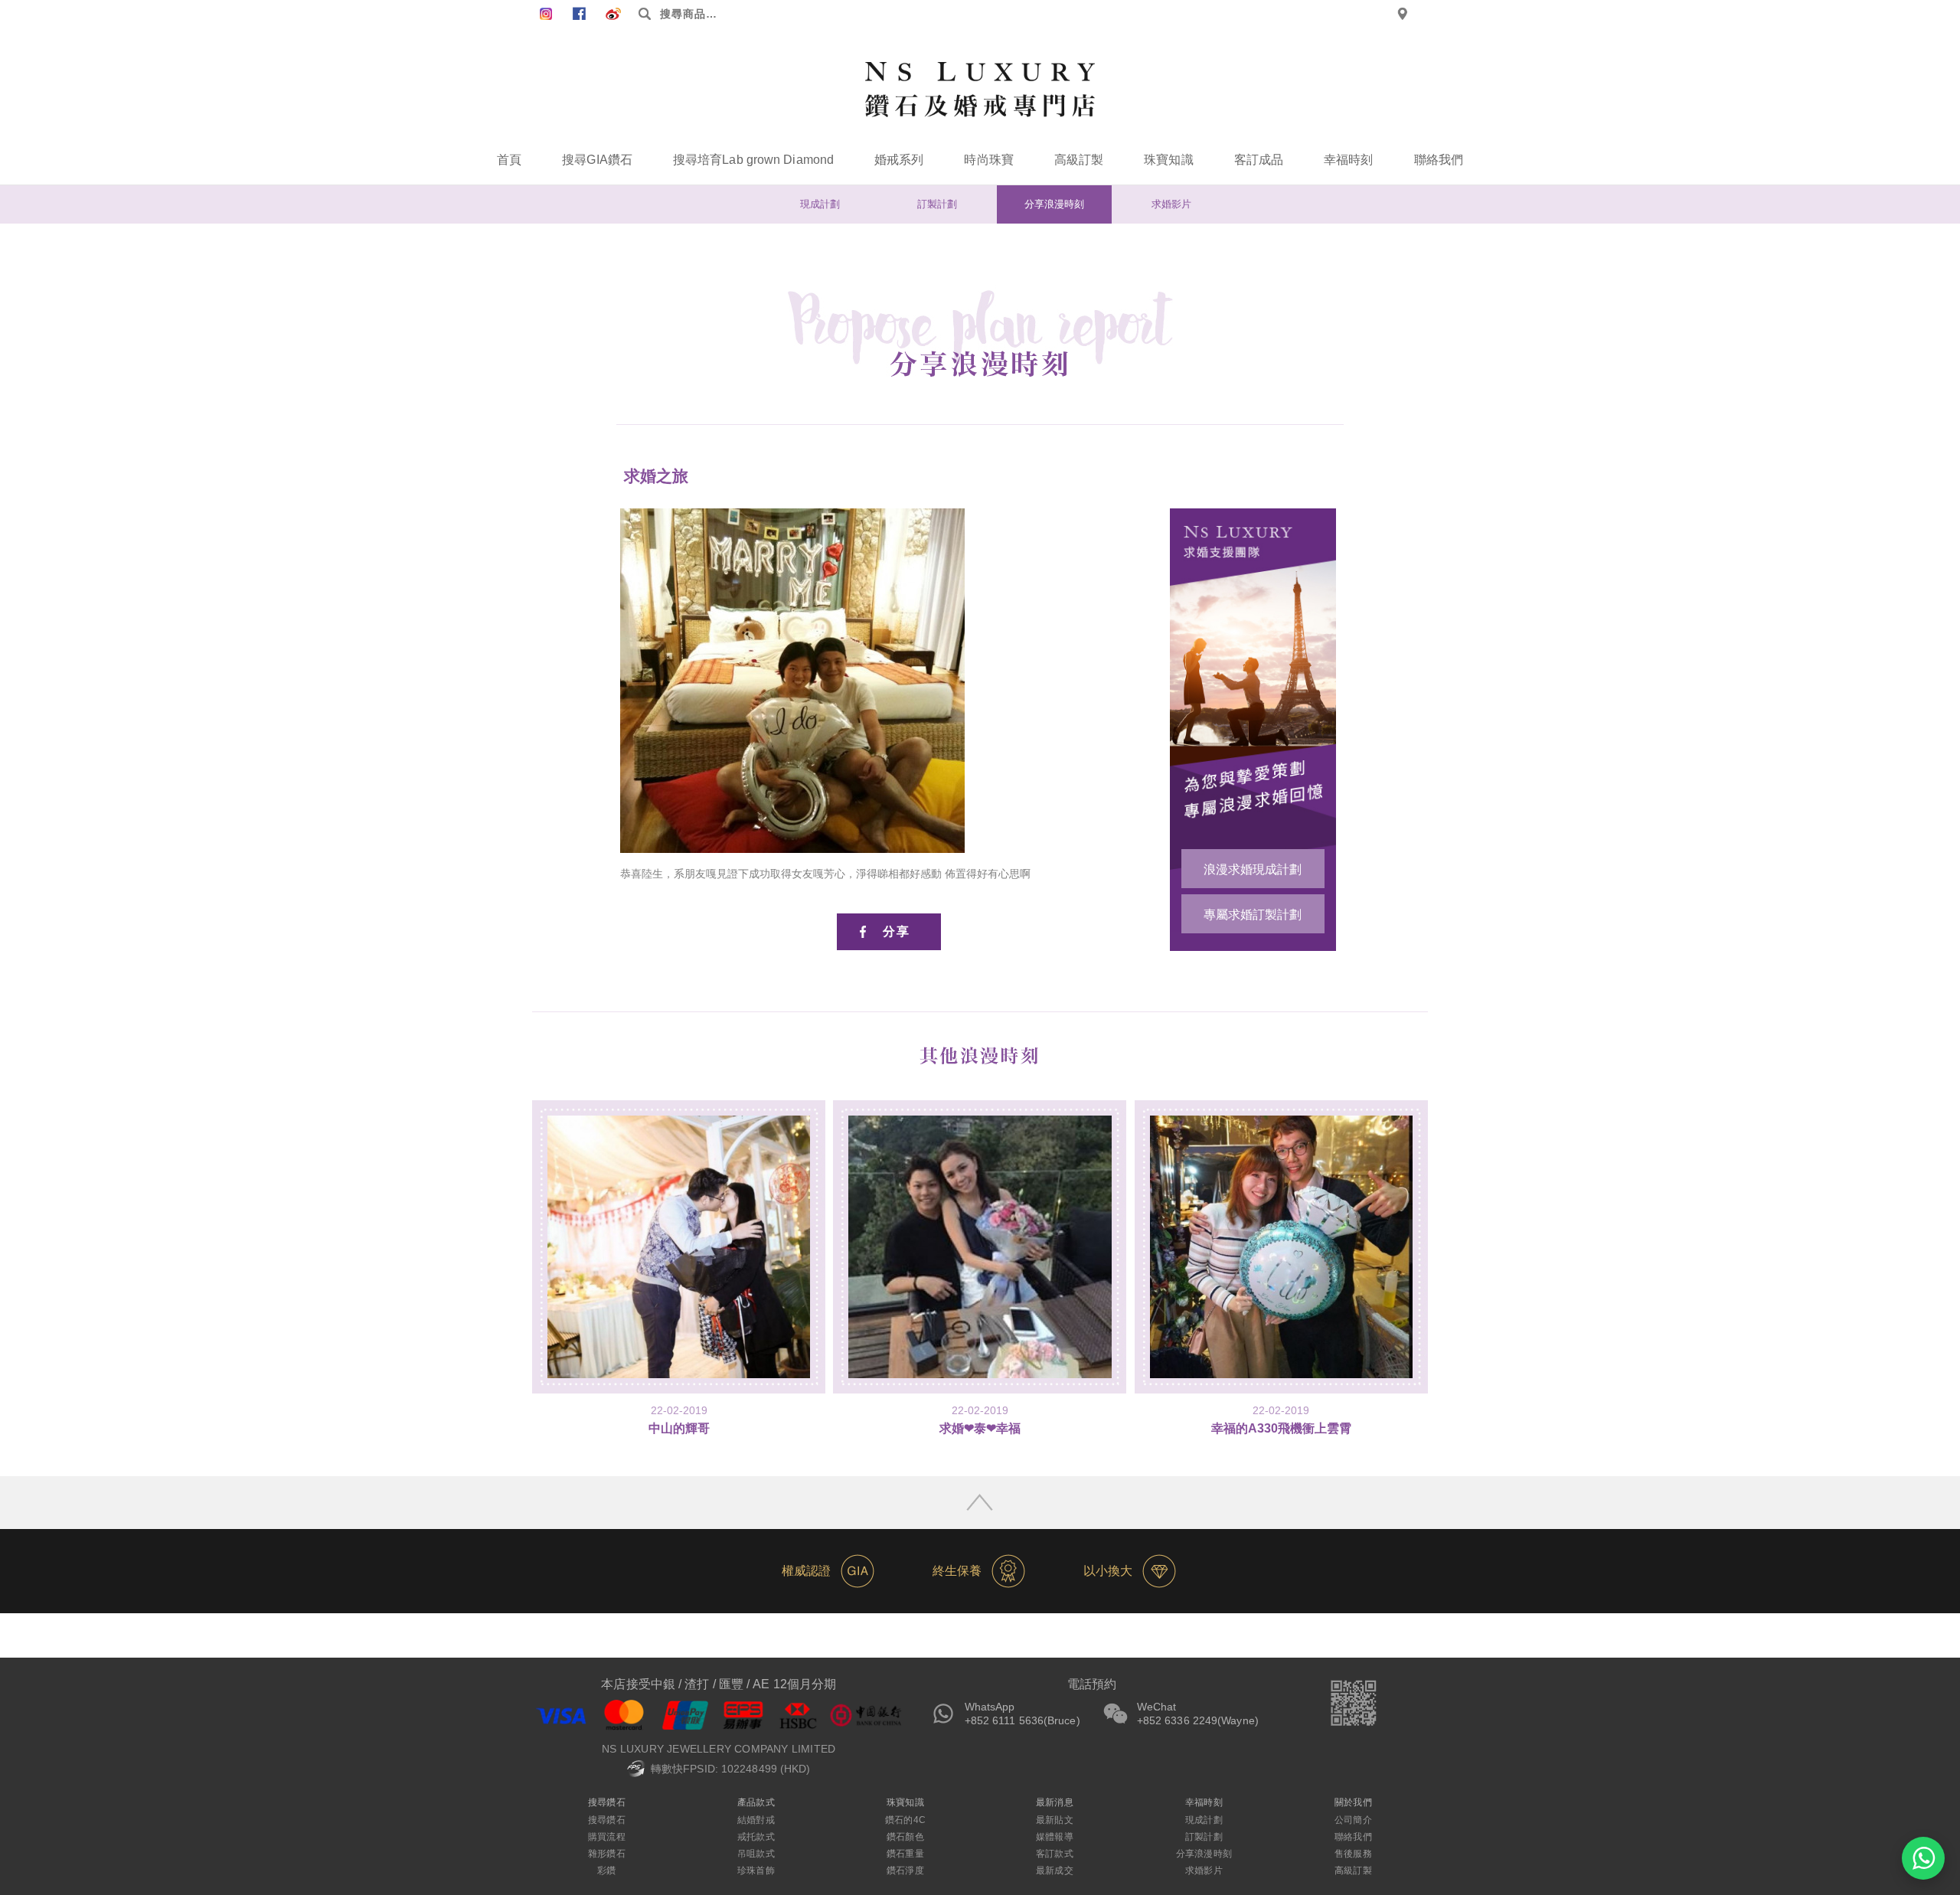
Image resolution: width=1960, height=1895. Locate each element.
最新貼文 (1054, 1820)
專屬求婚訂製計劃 (1253, 915)
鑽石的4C (905, 1820)
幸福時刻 (1348, 160)
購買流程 (606, 1837)
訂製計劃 (937, 204)
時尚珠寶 (988, 160)
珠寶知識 (1168, 160)
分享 (897, 931)
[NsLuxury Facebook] (546, 14)
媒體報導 (1054, 1837)
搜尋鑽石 (606, 1820)
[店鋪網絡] (1403, 14)
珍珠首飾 (756, 1870)
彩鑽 (606, 1870)
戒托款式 (756, 1837)
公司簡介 (1353, 1820)
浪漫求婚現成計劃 (1253, 869)
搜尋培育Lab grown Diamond (753, 160)
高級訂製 (1079, 160)
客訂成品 (1259, 160)
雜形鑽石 (606, 1854)
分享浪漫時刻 (1054, 204)
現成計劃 (820, 204)
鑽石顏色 (905, 1837)
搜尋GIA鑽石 (597, 160)
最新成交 (1054, 1870)
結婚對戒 (756, 1820)
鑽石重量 (905, 1854)
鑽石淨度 (905, 1870)
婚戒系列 (899, 160)
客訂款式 (1054, 1854)
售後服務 (1353, 1854)
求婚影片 (1171, 204)
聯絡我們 (1439, 160)
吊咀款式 (756, 1854)
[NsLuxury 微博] (613, 14)
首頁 (509, 160)
